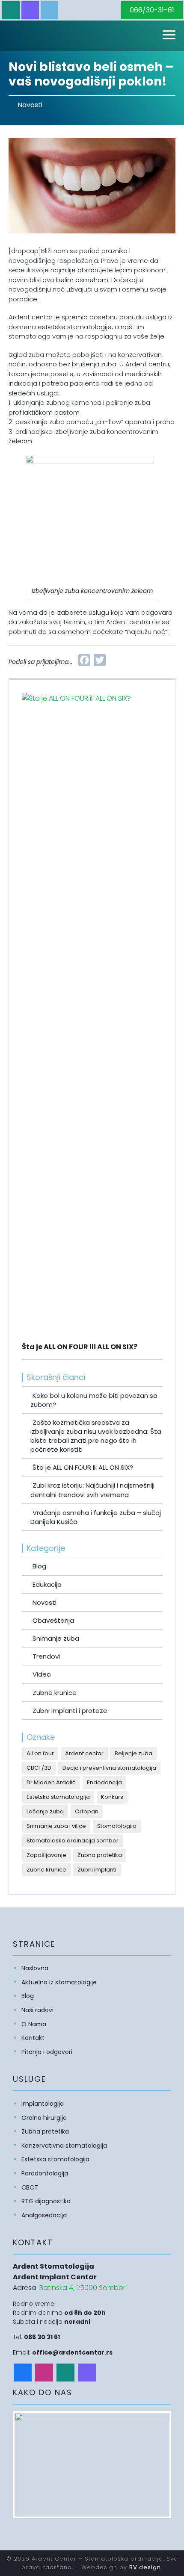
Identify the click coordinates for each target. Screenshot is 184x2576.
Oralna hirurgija (44, 2118)
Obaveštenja (53, 1620)
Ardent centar (84, 1753)
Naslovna (35, 1968)
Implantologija (43, 2104)
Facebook (23, 2372)
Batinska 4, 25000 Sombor (82, 2288)
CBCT (30, 2187)
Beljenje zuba (134, 1753)
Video (42, 1674)
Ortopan (87, 1811)
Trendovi (46, 1656)
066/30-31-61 (152, 10)
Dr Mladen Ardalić (51, 1782)
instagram (44, 2372)
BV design (145, 2567)
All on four (40, 1753)
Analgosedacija (44, 2215)
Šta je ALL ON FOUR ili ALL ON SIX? (83, 1467)
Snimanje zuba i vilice (56, 1826)
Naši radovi (37, 2010)
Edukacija (47, 1584)
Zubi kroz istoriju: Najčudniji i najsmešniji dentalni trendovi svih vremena (92, 1490)
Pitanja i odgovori (47, 2052)
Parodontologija (45, 2173)
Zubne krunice (55, 1693)
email (49, 10)
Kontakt (33, 2038)
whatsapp (11, 10)
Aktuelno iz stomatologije (59, 1982)
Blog (39, 1566)
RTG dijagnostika (46, 2201)
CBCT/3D (39, 1768)
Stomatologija (117, 1826)
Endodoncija (104, 1782)
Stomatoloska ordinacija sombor (73, 1841)
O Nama (34, 2024)
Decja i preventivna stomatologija (109, 1768)
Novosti (30, 105)
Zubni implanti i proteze (70, 1711)
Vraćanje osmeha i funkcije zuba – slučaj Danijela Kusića (96, 1517)
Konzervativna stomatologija (64, 2146)
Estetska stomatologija (58, 1797)
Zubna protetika (100, 1855)
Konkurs (112, 1797)
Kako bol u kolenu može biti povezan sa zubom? (94, 1400)
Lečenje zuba (45, 1811)
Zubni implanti (97, 1870)
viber (30, 10)
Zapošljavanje (46, 1855)
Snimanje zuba (56, 1638)
